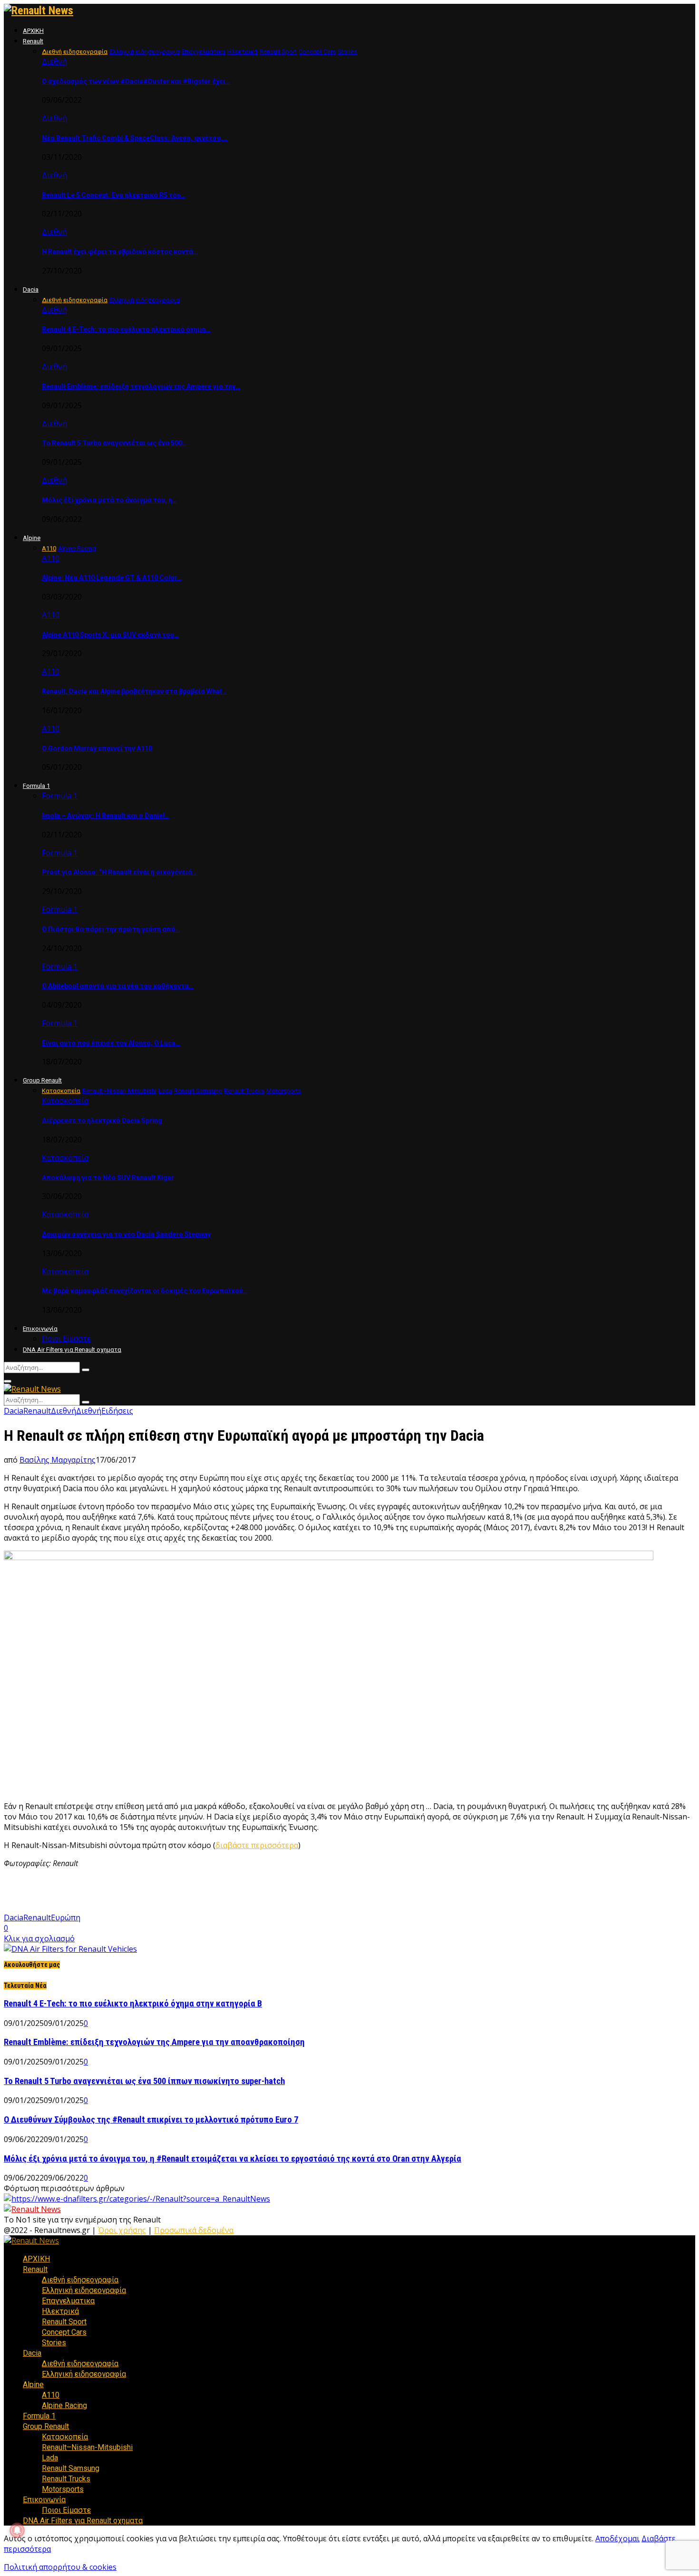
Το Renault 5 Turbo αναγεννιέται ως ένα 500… (114, 443)
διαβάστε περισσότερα (257, 1845)
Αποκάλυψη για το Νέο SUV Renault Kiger (108, 1178)
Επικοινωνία (40, 1329)
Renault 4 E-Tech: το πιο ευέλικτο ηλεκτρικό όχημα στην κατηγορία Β (133, 2004)
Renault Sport (64, 2322)
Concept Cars (64, 2332)
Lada (50, 2458)
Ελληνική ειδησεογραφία (84, 2290)
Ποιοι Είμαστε (66, 1339)
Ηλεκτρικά (60, 2311)
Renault (33, 41)
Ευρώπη (66, 1917)
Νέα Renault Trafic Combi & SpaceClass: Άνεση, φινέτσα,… (135, 138)
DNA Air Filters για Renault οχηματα (72, 1350)
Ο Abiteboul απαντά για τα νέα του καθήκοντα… (118, 986)
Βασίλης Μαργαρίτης (58, 1460)
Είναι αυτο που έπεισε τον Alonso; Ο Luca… (111, 1043)
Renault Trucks (66, 2479)
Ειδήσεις (117, 1411)
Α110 (51, 558)
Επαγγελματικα (68, 2301)
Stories (54, 2343)
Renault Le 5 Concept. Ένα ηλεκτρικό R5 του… (114, 195)
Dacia (31, 290)
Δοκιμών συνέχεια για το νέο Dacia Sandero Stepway (126, 1234)
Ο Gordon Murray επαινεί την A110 (97, 748)
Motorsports (63, 2489)
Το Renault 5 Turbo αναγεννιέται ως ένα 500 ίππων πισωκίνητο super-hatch (144, 2081)
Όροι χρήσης (122, 2230)
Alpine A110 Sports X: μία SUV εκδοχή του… (110, 635)
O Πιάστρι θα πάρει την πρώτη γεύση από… (111, 929)
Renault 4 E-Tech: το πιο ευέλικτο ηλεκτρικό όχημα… (126, 329)
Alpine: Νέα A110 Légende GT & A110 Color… (112, 578)
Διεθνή (54, 61)
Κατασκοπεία (65, 1101)
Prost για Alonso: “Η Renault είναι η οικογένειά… (119, 872)
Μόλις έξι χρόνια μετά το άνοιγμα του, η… (109, 500)
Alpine (32, 538)
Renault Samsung (71, 2468)
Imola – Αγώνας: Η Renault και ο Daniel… (106, 816)
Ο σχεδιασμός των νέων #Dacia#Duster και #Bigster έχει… (136, 81)
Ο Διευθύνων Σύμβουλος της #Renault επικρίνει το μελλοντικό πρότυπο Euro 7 (151, 2120)
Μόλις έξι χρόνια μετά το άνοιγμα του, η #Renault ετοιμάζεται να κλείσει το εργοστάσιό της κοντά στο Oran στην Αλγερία (233, 2159)
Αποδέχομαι (617, 2538)
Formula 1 (36, 786)
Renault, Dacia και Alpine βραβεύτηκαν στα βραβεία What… (134, 691)
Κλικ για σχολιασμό (39, 1938)
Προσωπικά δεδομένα (194, 2230)
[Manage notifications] (17, 2530)
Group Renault (42, 1080)
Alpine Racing (64, 2405)
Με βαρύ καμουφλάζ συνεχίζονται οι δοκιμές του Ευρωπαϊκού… (145, 1291)
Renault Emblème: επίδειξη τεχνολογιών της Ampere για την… (141, 386)
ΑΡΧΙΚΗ (33, 31)
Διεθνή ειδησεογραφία (80, 2280)
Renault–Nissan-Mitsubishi (87, 2447)
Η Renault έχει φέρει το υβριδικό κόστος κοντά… (120, 252)
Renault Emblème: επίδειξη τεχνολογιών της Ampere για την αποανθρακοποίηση (154, 2042)
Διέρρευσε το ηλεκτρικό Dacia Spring (102, 1121)
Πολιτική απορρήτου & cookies (60, 2567)
